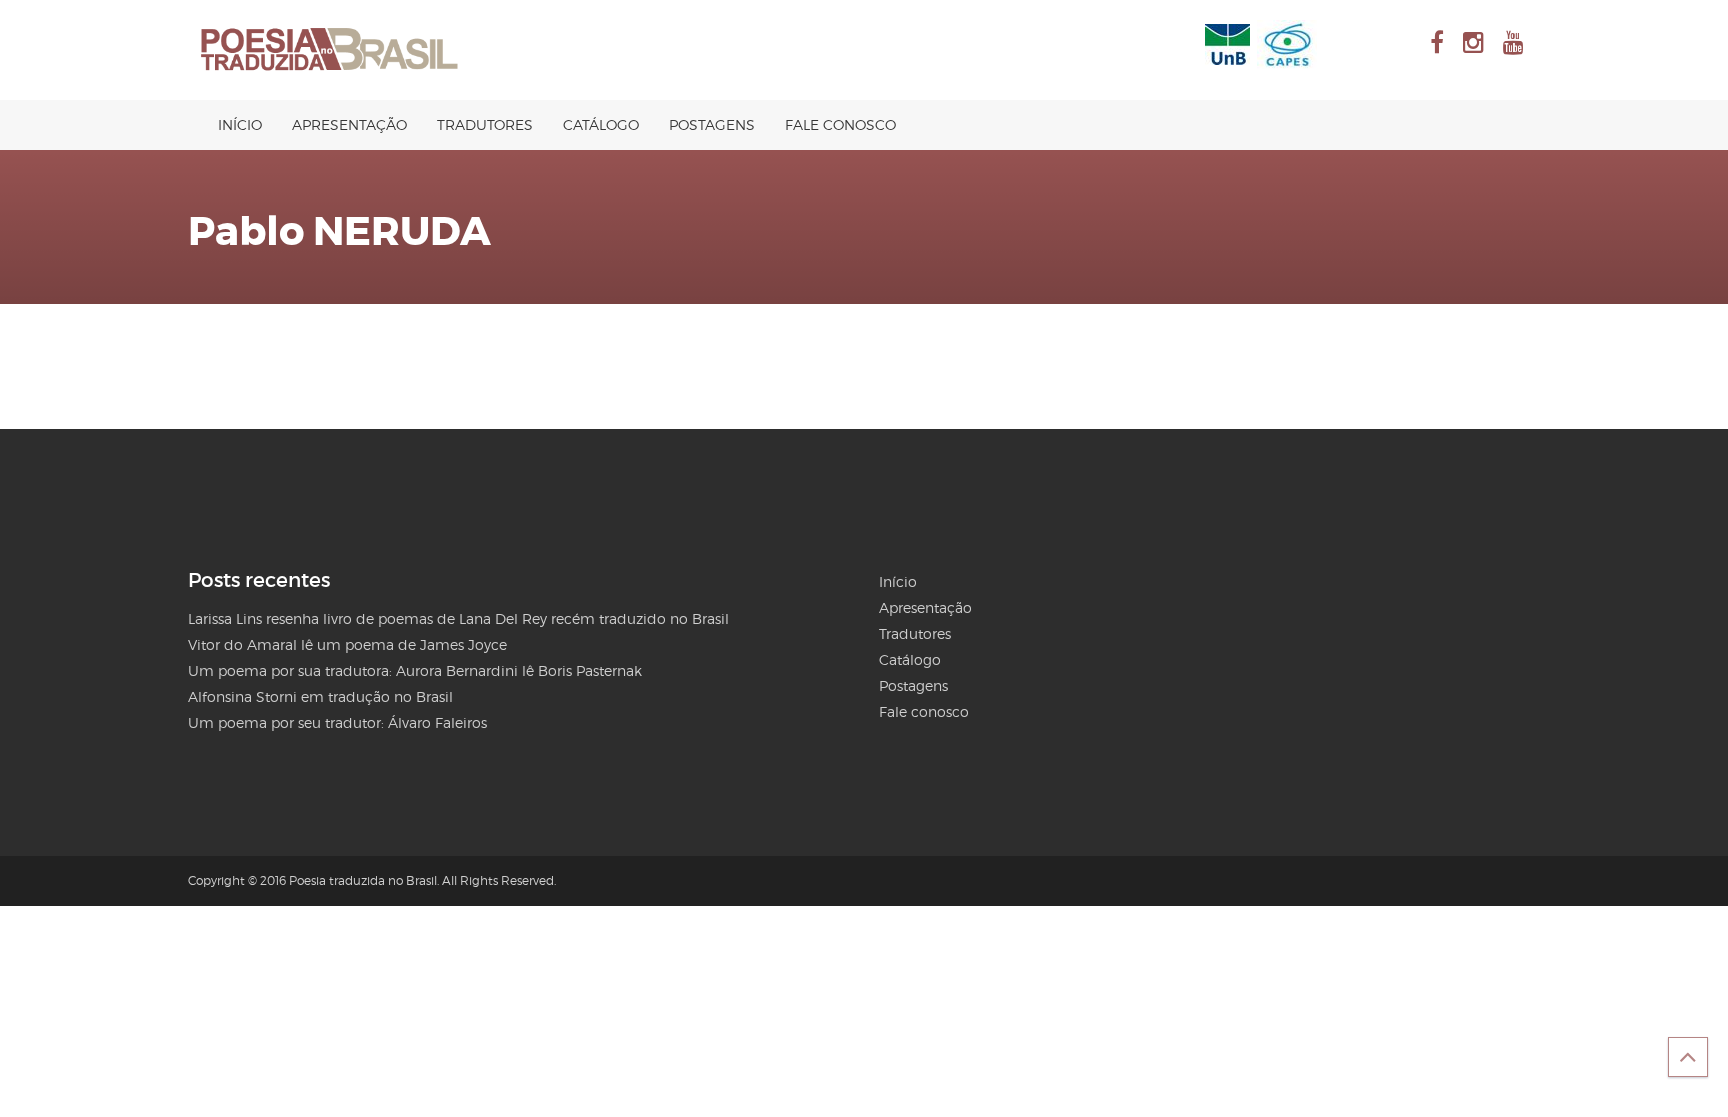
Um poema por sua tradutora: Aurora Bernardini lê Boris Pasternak (415, 670)
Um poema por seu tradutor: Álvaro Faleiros (337, 722)
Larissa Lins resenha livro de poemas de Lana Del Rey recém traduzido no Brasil (458, 618)
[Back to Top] (1688, 1057)
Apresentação (349, 124)
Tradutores (485, 124)
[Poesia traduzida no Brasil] (330, 50)
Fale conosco (840, 124)
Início (240, 124)
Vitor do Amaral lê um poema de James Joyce (347, 644)
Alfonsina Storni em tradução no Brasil (320, 696)
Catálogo (601, 124)
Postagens (712, 124)
